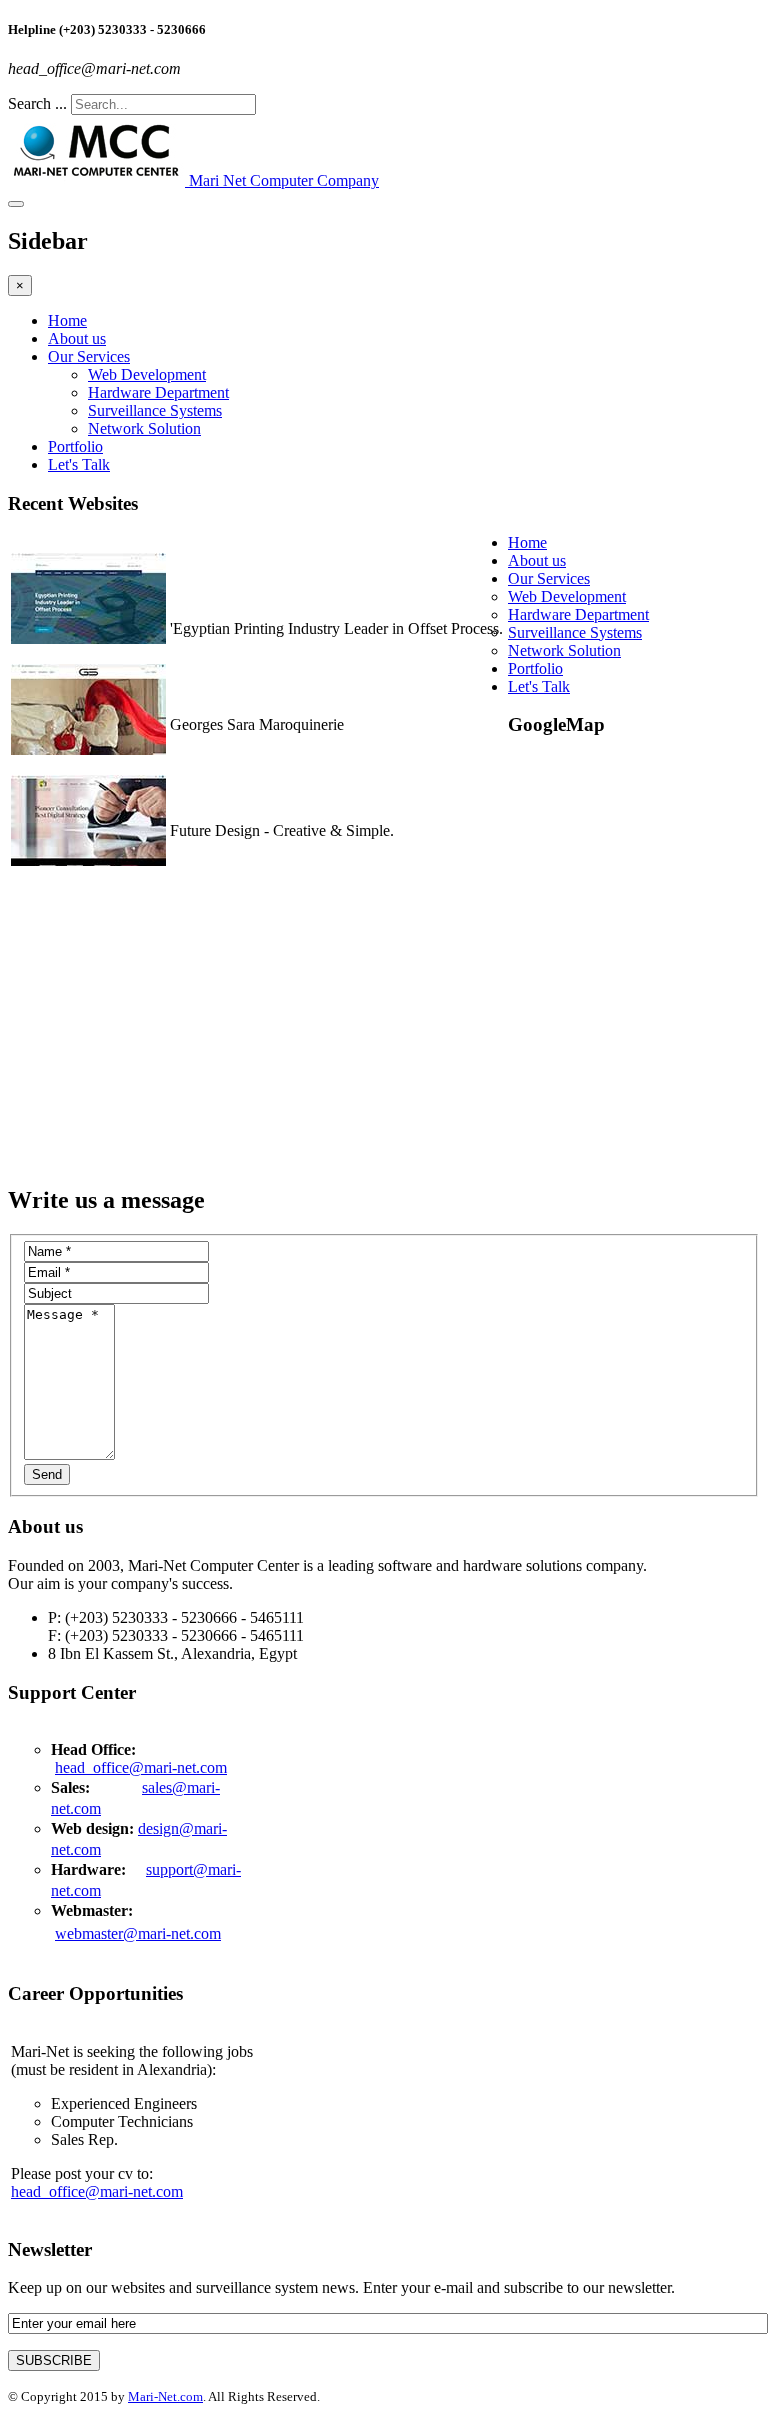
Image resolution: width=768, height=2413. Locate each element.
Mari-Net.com (165, 2396)
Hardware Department (158, 392)
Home (67, 320)
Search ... (37, 103)
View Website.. (218, 646)
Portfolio (75, 446)
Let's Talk (79, 464)
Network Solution (144, 428)
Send (47, 1474)
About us (77, 338)
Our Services (89, 356)
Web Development (147, 374)
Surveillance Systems (155, 410)
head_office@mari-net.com (141, 1767)
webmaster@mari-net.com (138, 1933)
